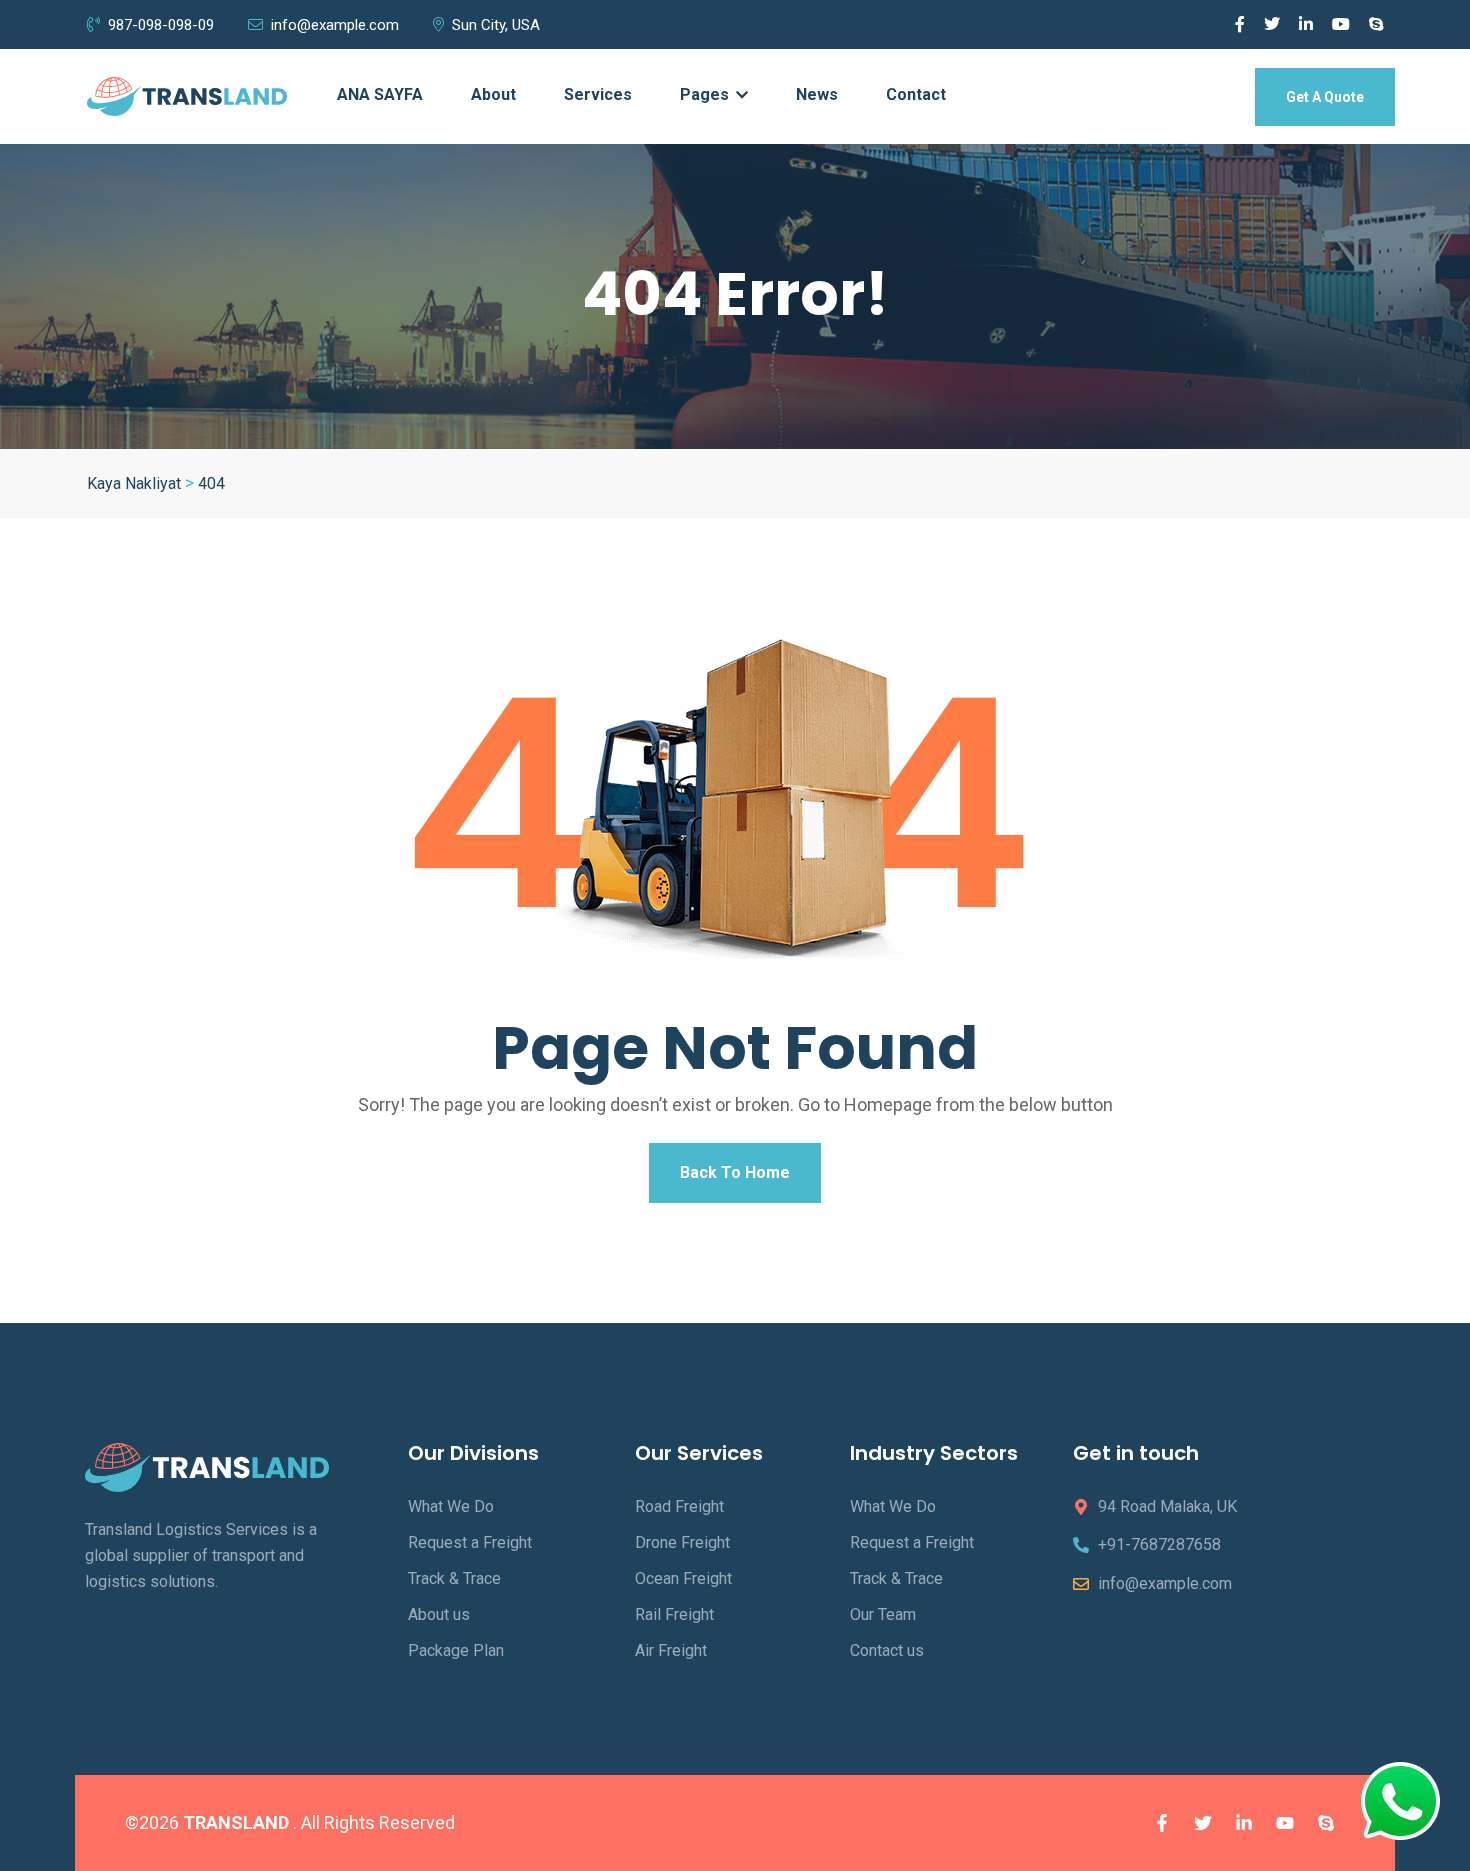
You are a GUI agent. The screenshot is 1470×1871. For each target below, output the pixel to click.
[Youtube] (1285, 1823)
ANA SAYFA (380, 94)
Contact (916, 94)
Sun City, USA (496, 25)
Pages (706, 94)
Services (598, 94)
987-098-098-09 (161, 25)
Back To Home (735, 1172)
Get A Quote (1325, 97)
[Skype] (1326, 1823)
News (817, 94)
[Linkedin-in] (1244, 1823)
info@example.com (335, 25)
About (493, 94)
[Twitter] (1203, 1823)
